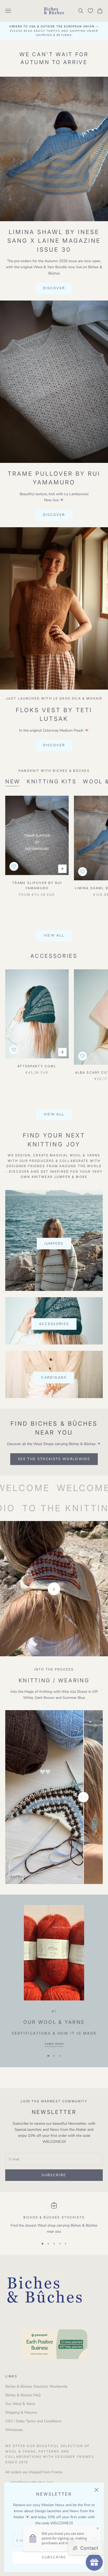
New (13, 781)
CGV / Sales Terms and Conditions (33, 2421)
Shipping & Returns (21, 2412)
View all (54, 935)
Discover (54, 288)
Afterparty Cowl (37, 1066)
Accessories (54, 1324)
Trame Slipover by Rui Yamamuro (37, 885)
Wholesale (14, 2430)
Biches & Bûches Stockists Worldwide (36, 2386)
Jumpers (54, 1244)
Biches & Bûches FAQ (23, 2395)
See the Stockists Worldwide (54, 1459)
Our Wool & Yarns (20, 2404)
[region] (54, 2218)
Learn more (54, 2044)
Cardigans (54, 1378)
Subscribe (54, 2557)
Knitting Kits (52, 781)
